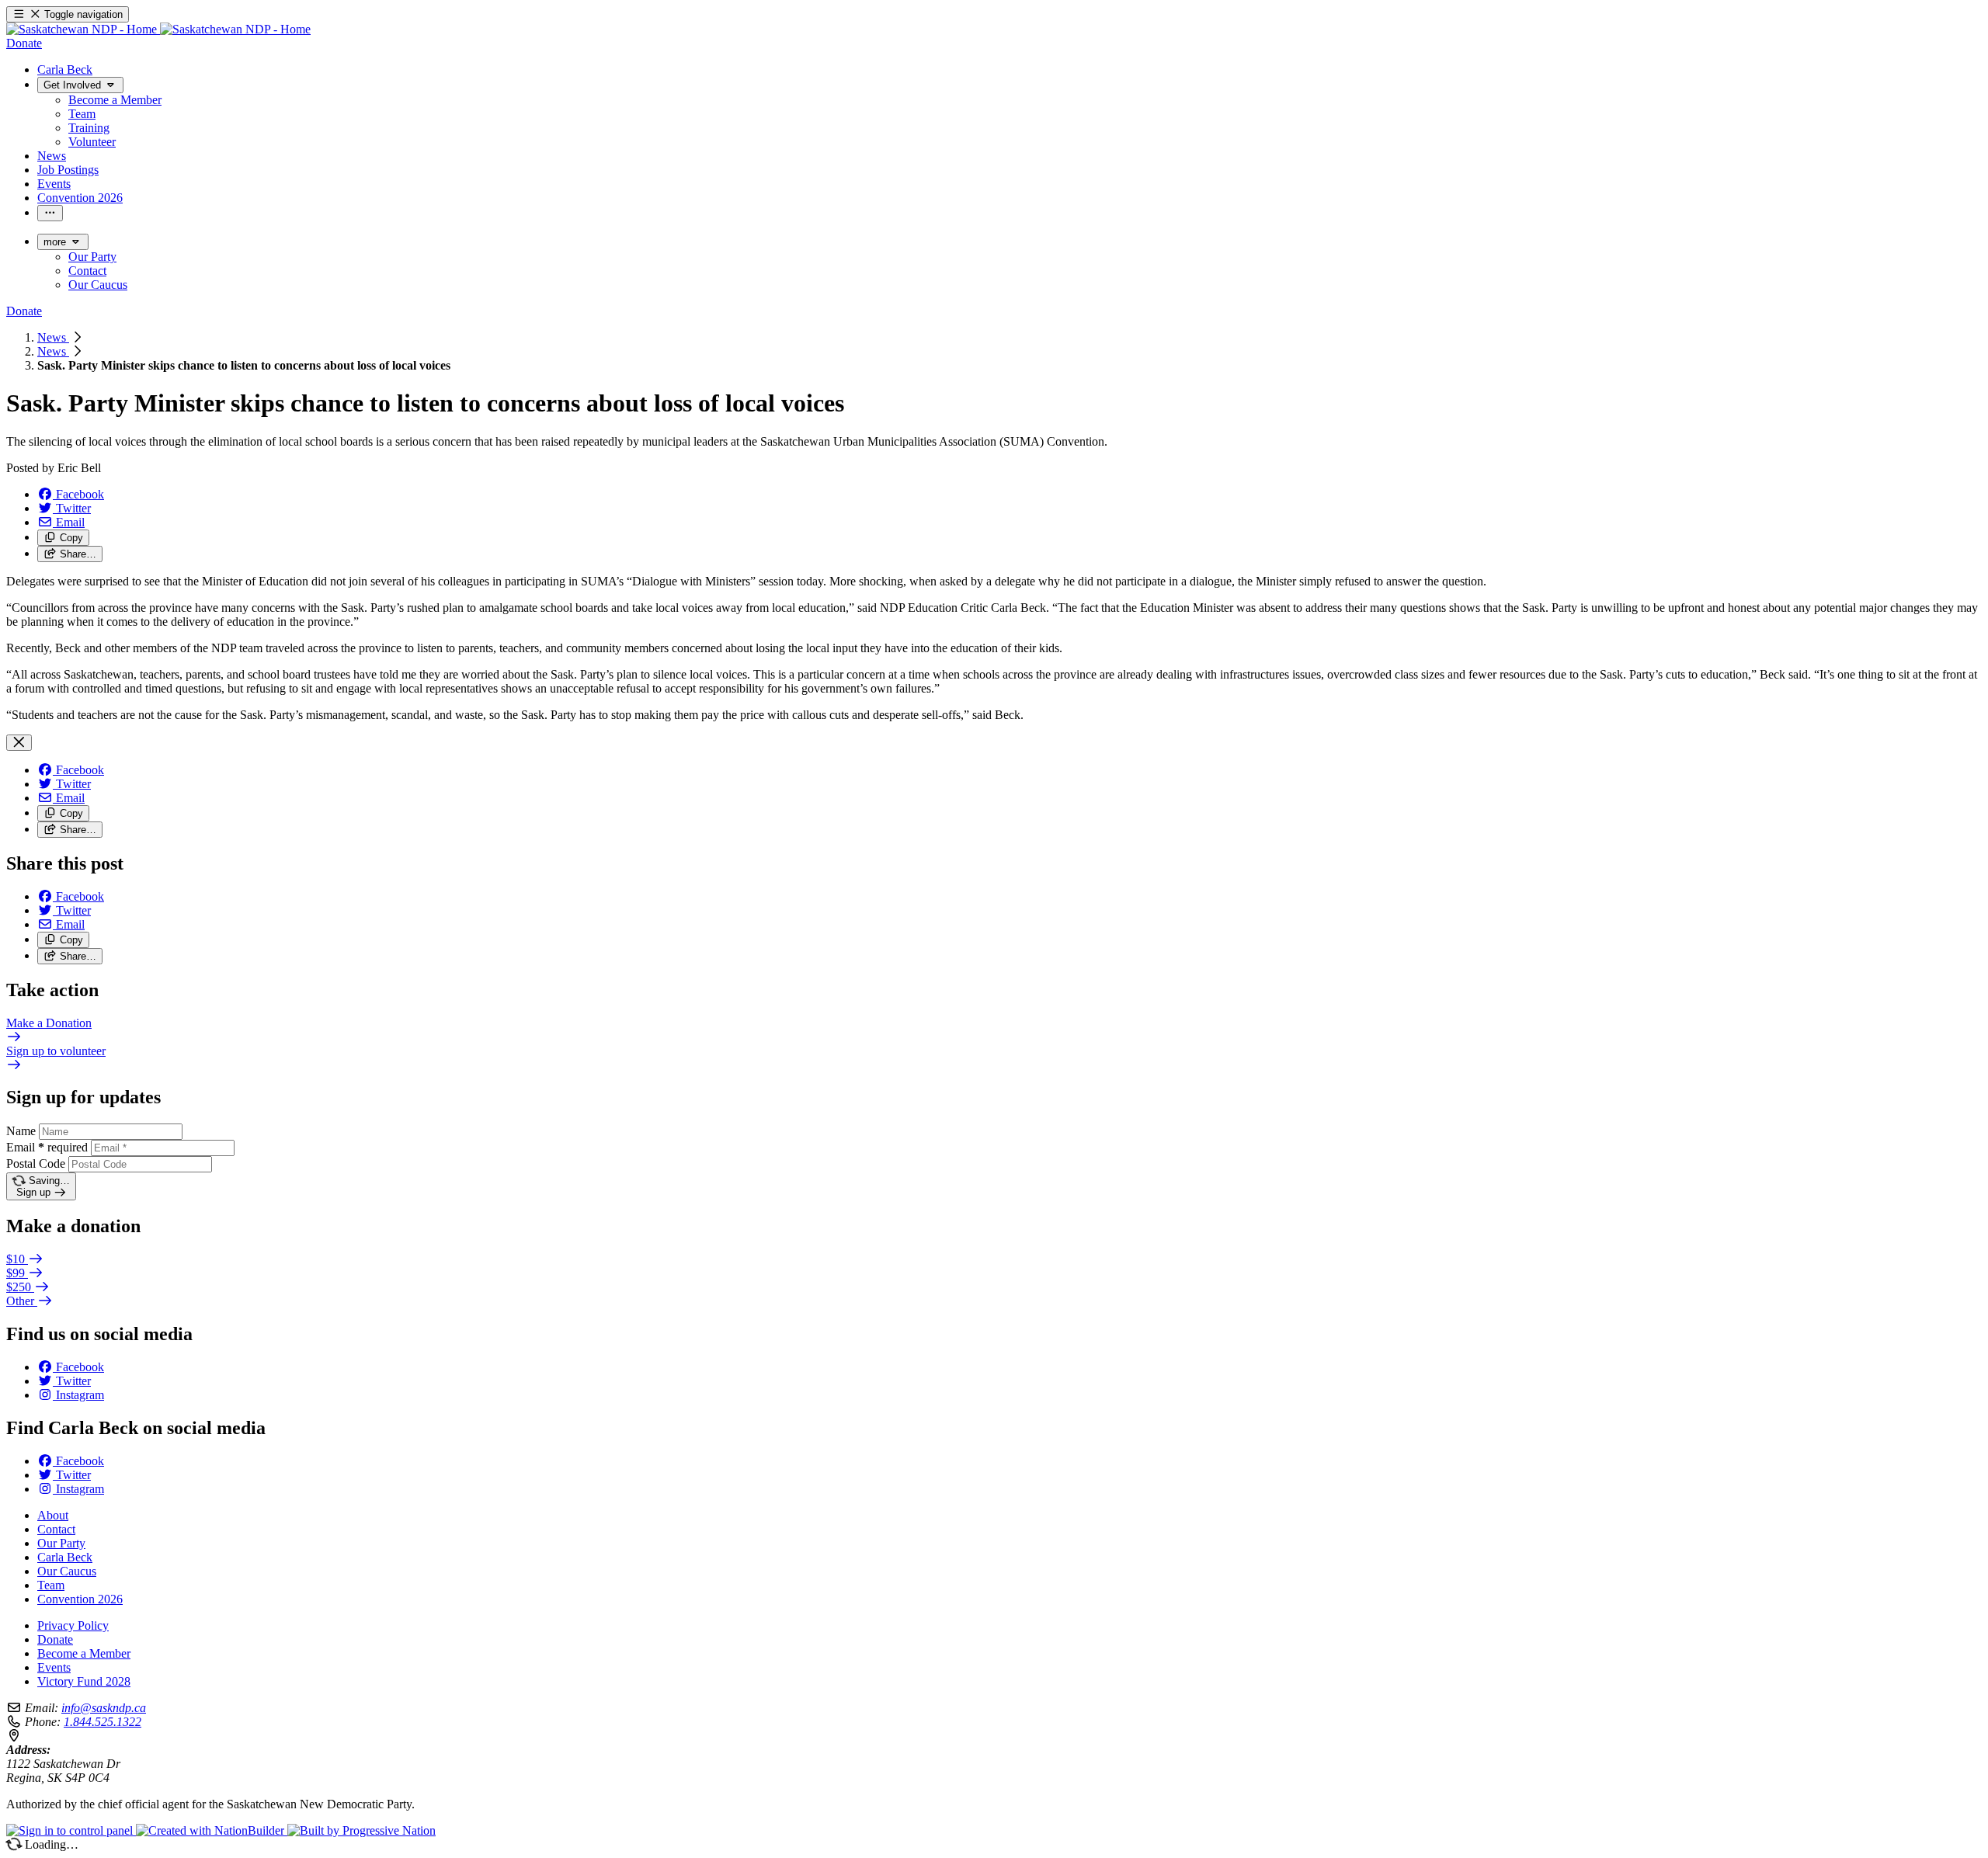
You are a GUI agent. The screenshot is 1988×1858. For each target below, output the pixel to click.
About (53, 1515)
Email (47, 1147)
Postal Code (36, 1163)
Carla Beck (65, 1557)
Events (54, 1667)
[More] (50, 213)
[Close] (19, 743)
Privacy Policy (73, 1625)
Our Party (61, 1543)
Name (21, 1131)
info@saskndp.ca (104, 1708)
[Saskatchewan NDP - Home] (158, 29)
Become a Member (84, 1653)
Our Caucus (67, 1571)
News (53, 337)
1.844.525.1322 (103, 1722)
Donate (55, 1639)
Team (51, 1585)
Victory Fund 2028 (84, 1681)
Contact (56, 1529)
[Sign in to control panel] (71, 1830)
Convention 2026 (80, 1599)
